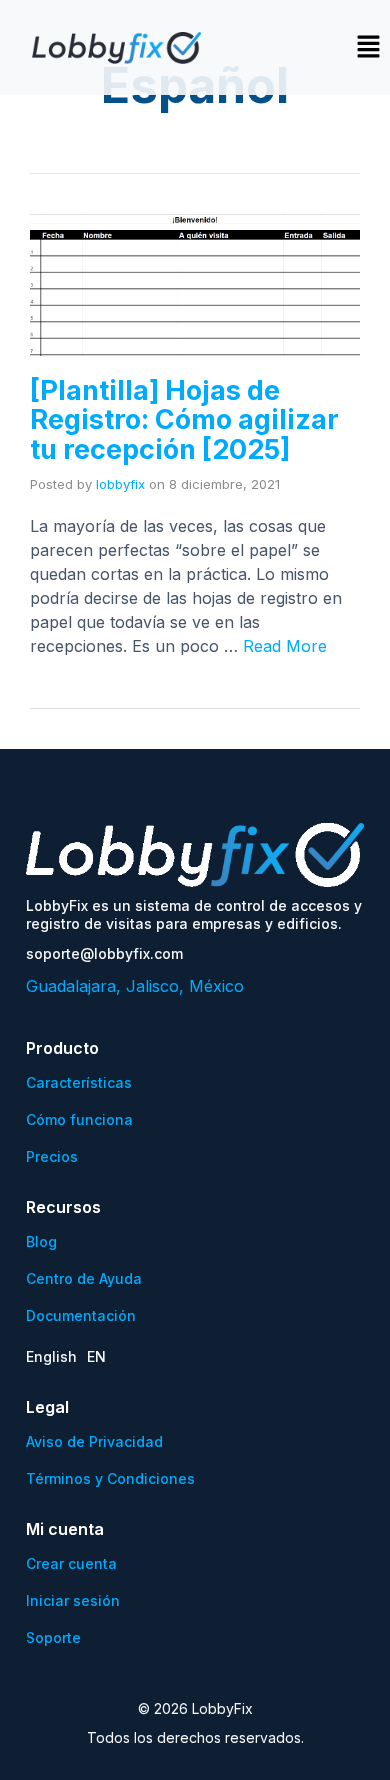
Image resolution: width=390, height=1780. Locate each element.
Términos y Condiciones (110, 1478)
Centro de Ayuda (84, 1278)
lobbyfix (120, 484)
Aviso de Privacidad (94, 1441)
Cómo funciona (79, 1119)
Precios (52, 1156)
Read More (285, 646)
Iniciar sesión (73, 1600)
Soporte (53, 1637)
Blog (41, 1241)
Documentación (81, 1315)
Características (79, 1082)
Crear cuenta (71, 1563)
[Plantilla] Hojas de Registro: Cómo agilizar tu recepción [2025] (184, 420)
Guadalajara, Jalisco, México (135, 986)
